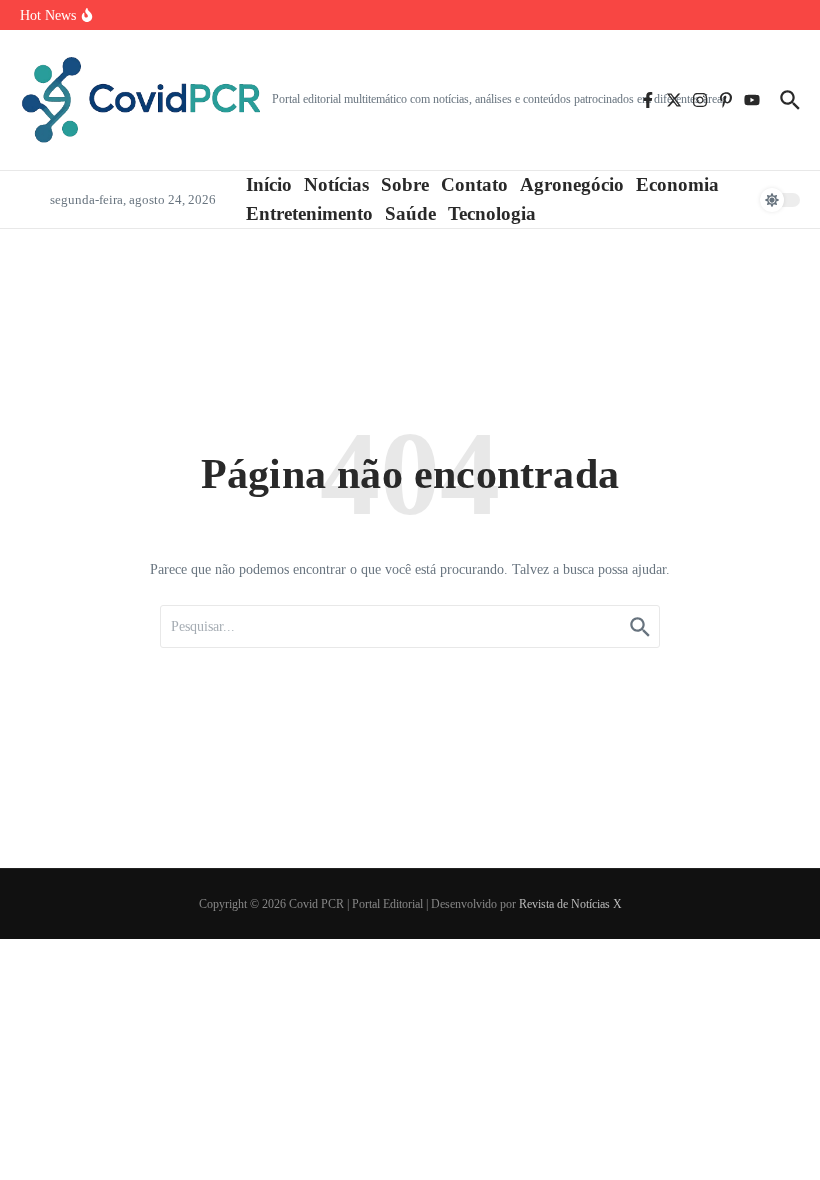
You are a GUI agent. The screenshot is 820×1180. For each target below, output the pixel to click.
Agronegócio (572, 184)
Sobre (405, 184)
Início (269, 184)
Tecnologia (492, 213)
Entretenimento (309, 213)
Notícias (336, 184)
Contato (474, 184)
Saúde (410, 213)
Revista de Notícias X (570, 904)
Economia (677, 184)
